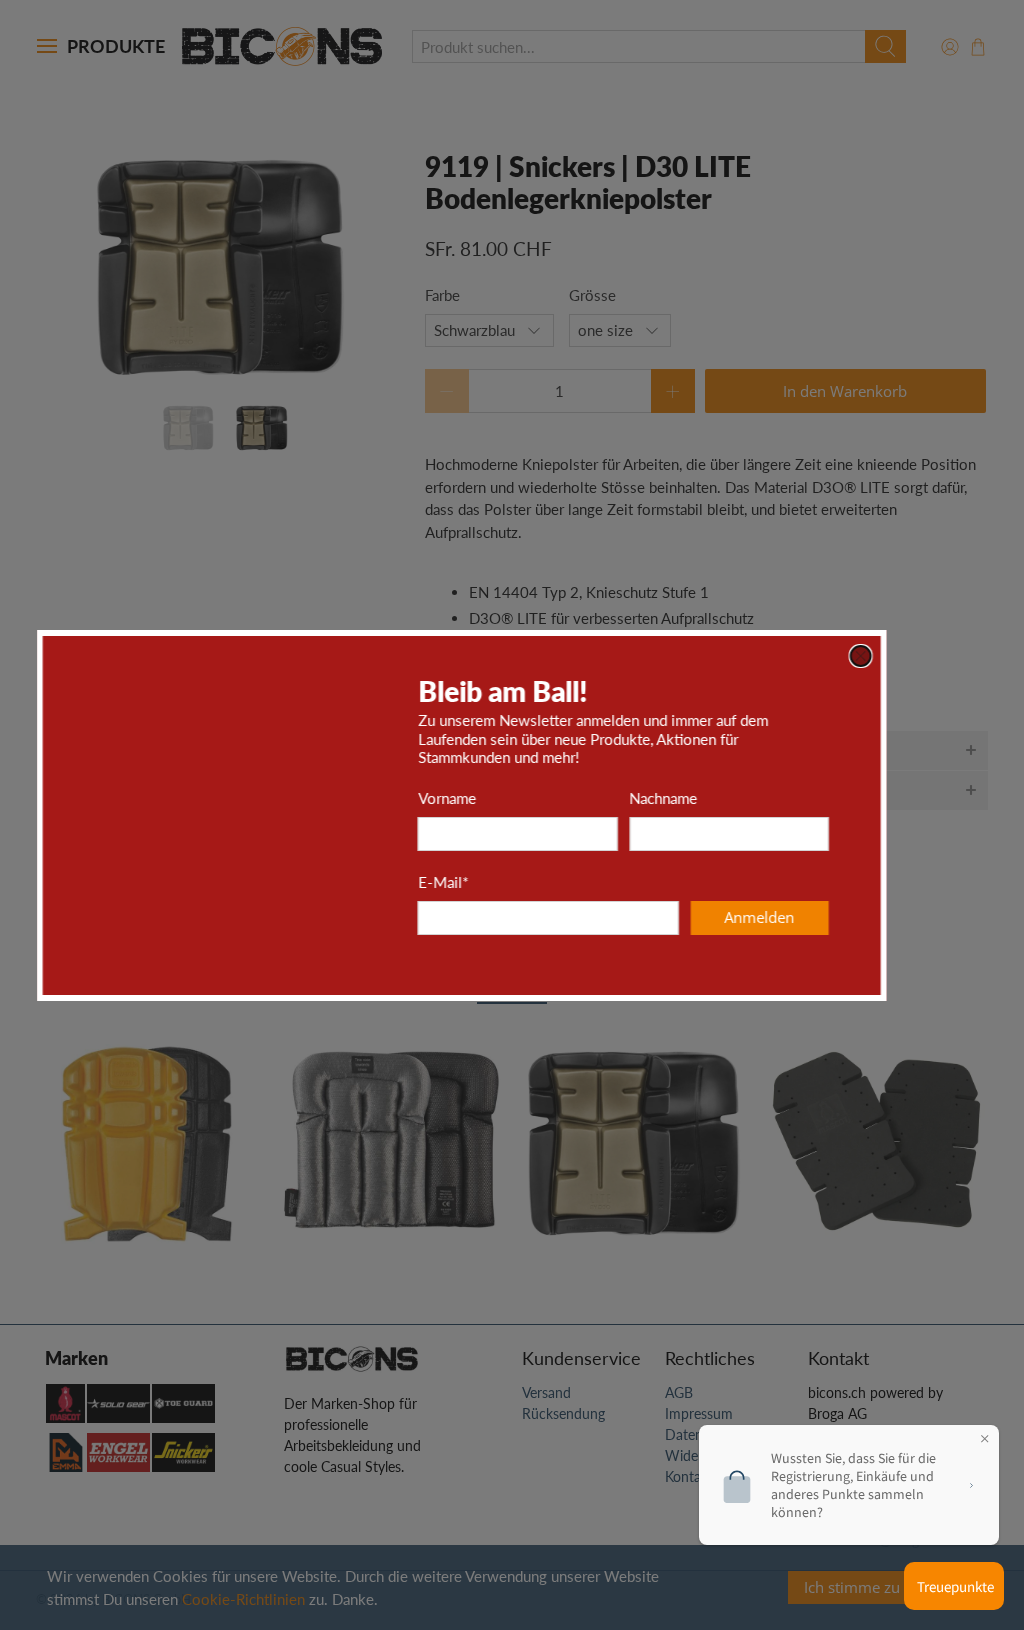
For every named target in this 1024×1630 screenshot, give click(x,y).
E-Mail (493, 882)
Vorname (497, 798)
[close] (911, 656)
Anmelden (810, 917)
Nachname (714, 798)
